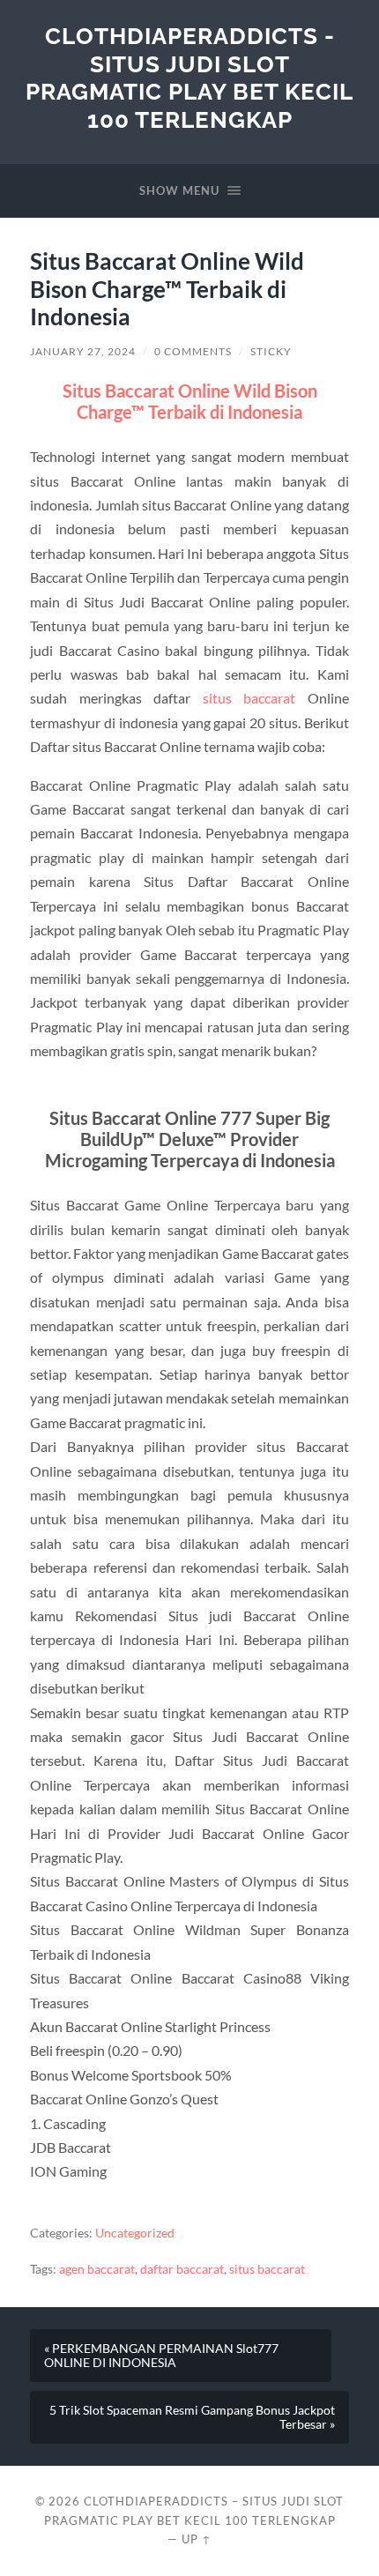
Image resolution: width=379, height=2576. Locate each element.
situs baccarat (249, 698)
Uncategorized (135, 2233)
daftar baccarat (182, 2269)
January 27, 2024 (83, 351)
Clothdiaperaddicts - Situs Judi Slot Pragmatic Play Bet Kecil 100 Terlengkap (189, 78)
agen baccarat (97, 2269)
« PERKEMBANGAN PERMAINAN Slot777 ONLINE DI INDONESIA (161, 2356)
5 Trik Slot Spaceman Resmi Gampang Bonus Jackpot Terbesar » (192, 2417)
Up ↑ (197, 2539)
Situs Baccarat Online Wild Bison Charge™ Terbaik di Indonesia (190, 401)
